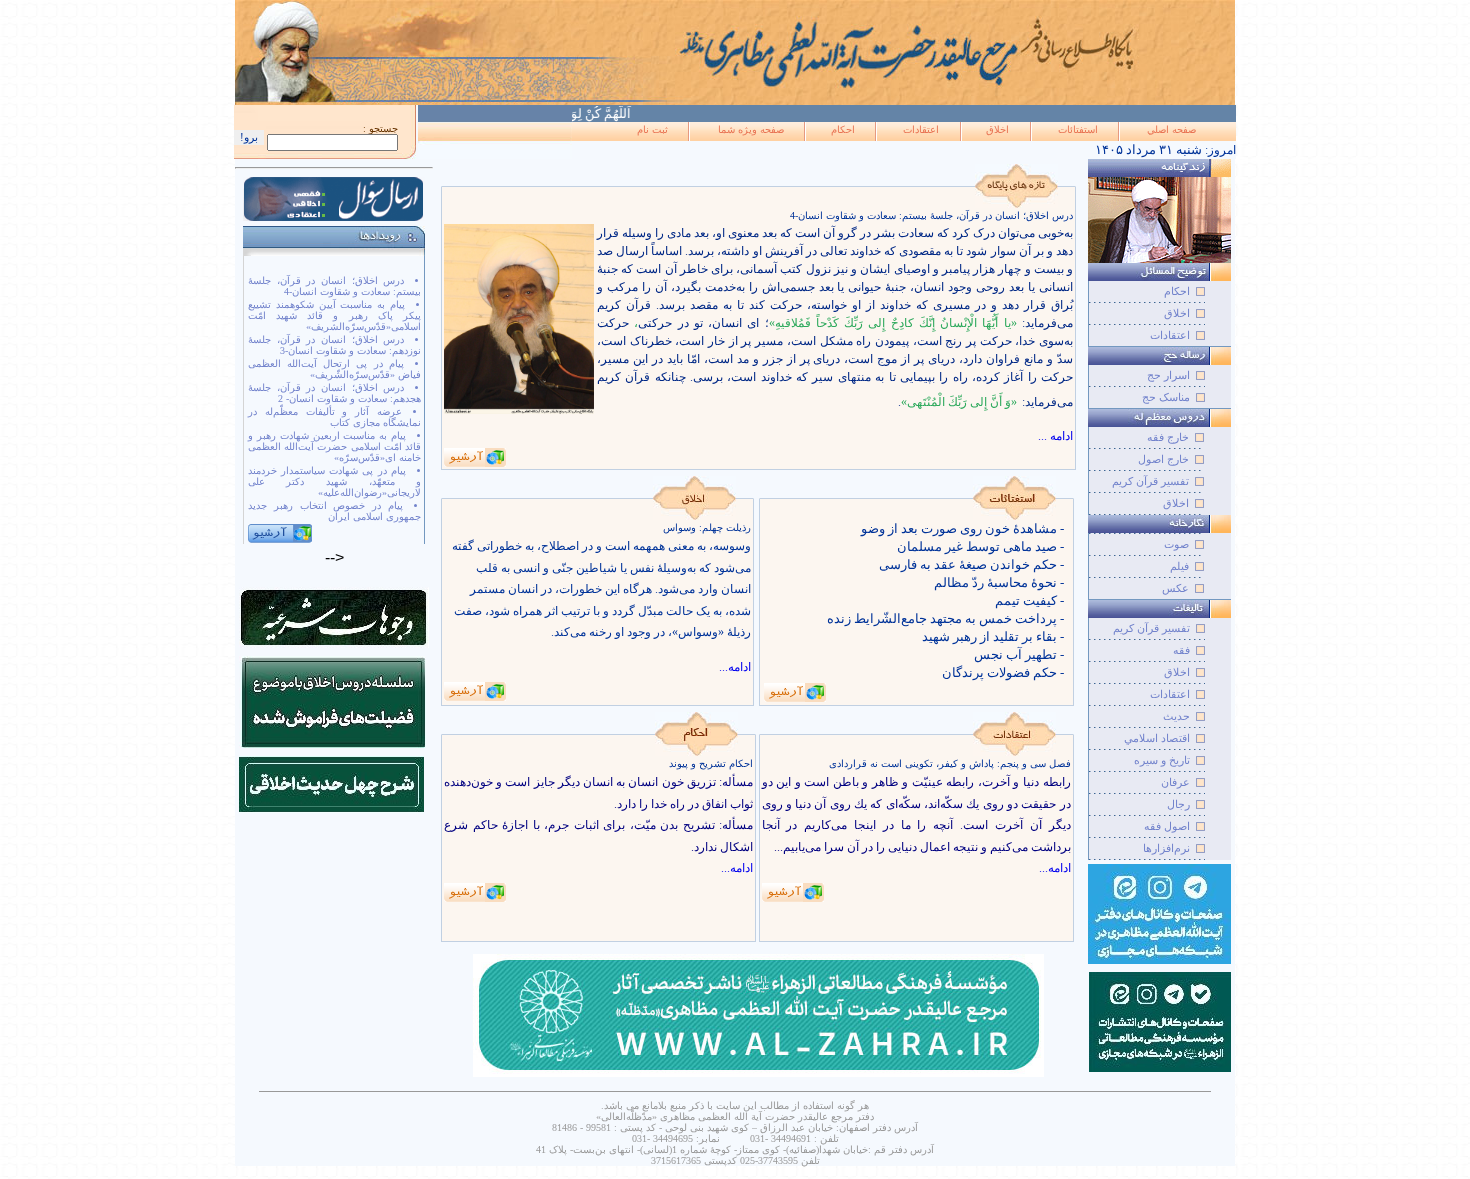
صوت (1176, 544)
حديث (1176, 716)
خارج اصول (1163, 459)
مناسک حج (1166, 397)
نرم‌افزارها (1166, 848)
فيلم (1179, 566)
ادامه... (735, 667)
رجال (1178, 804)
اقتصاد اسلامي (1157, 738)
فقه (1181, 650)
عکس (1175, 588)
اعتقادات (921, 129)
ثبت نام (652, 129)
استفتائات (1078, 129)
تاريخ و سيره (1162, 760)
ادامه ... (1055, 436)
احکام (843, 129)
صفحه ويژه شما (751, 129)
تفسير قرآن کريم (1151, 628)
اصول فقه (1167, 826)
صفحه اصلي (1171, 129)
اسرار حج (1168, 375)
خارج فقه (1168, 437)
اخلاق (997, 129)
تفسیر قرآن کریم (1150, 481)
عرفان (1175, 782)
